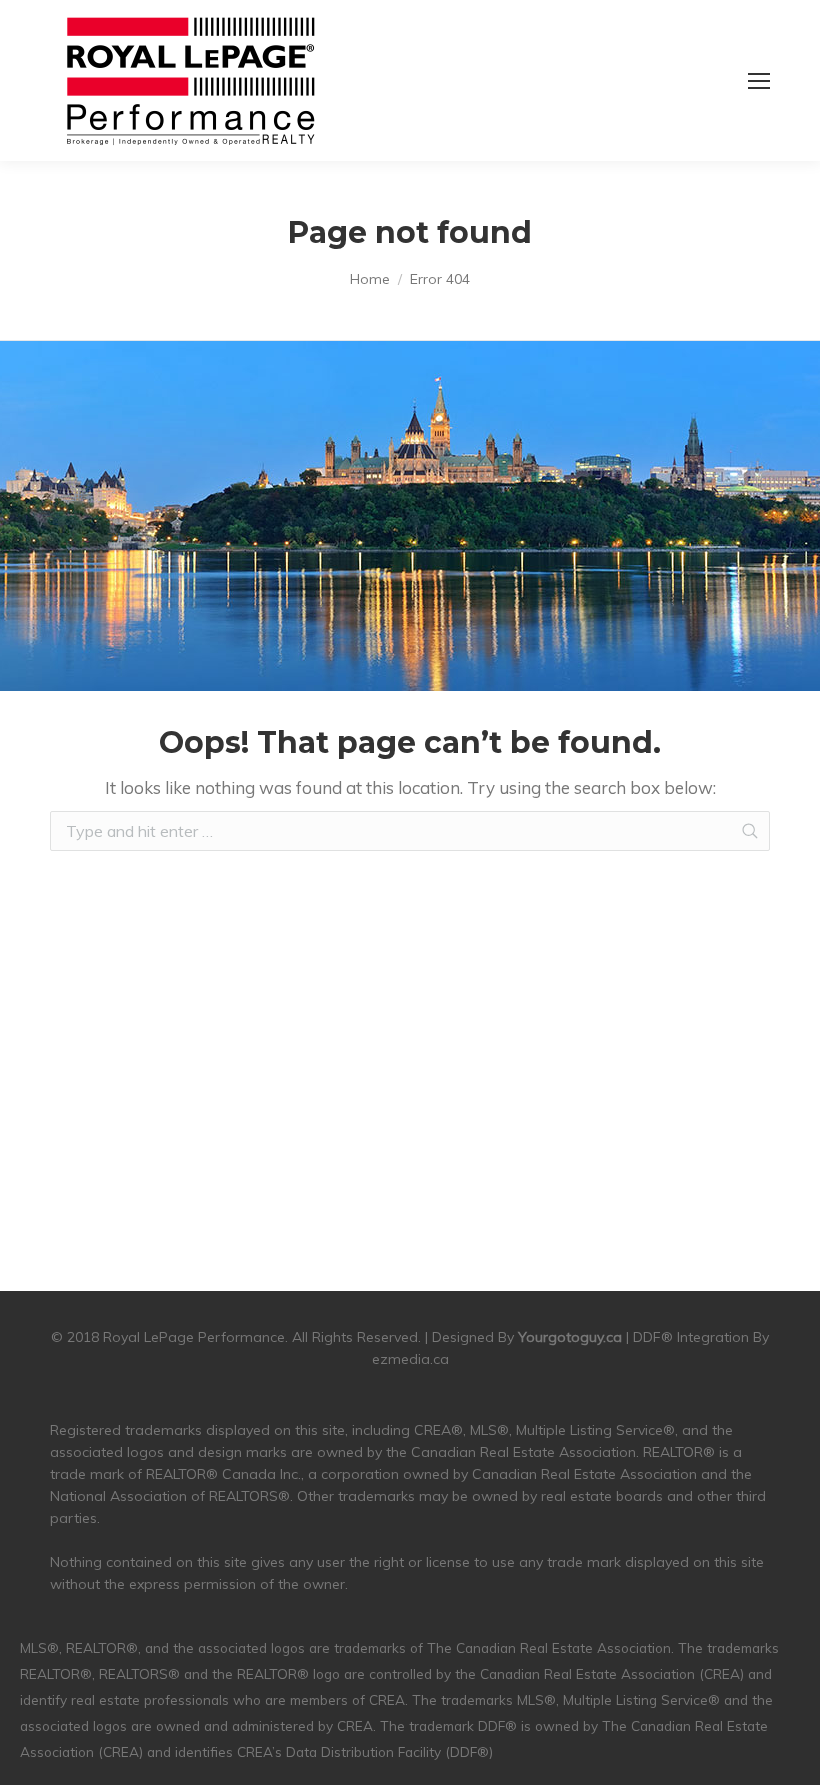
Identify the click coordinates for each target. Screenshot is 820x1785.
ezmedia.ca (410, 1359)
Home (370, 279)
